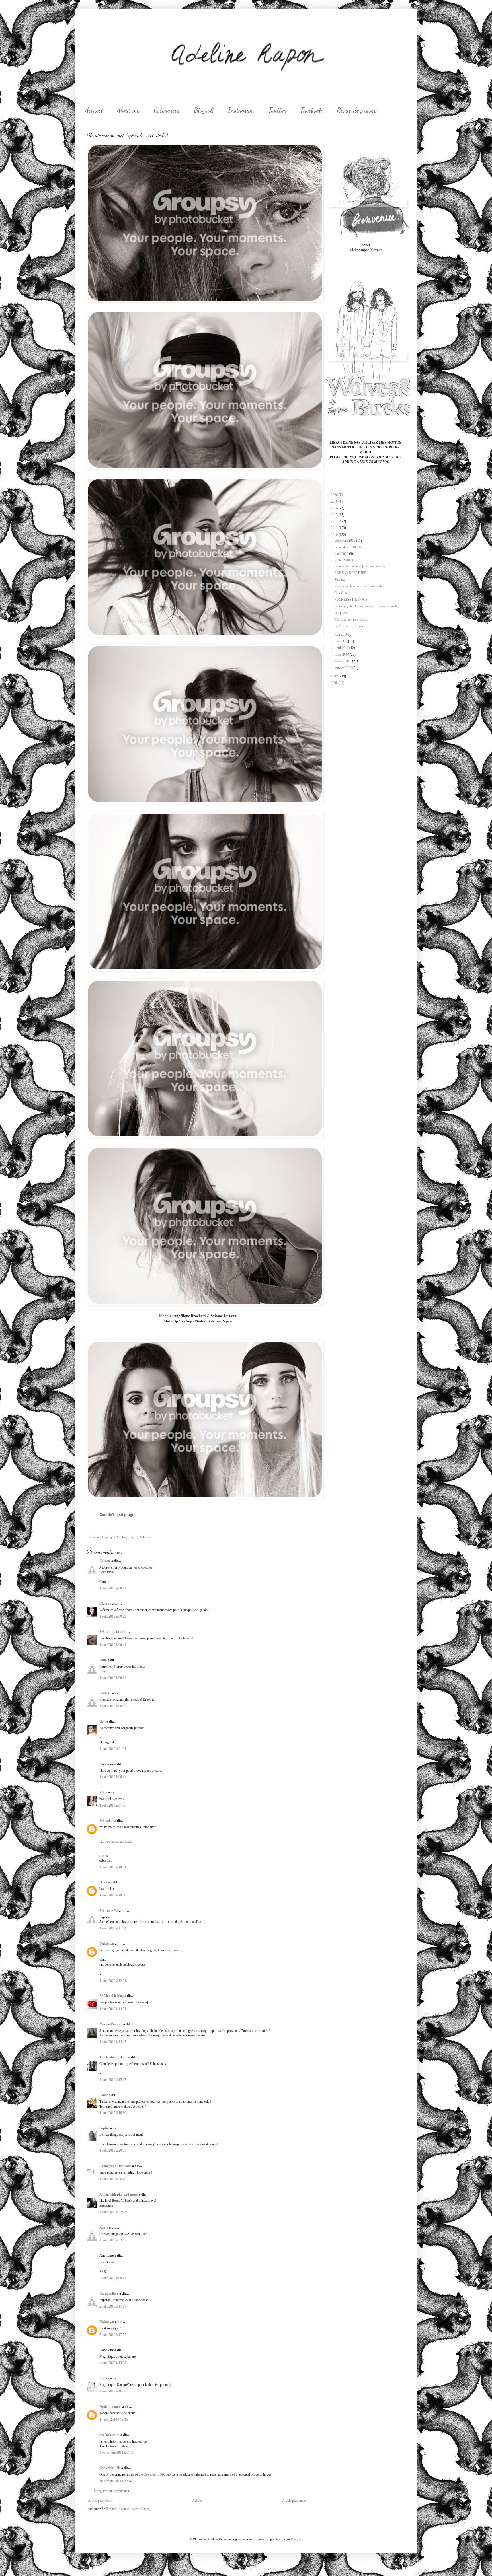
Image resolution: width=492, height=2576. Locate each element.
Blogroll (204, 110)
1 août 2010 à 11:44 (113, 1928)
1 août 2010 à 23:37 (113, 2240)
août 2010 (342, 554)
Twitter (277, 110)
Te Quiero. (341, 613)
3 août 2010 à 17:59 (113, 2335)
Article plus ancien (295, 2501)
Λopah (104, 2378)
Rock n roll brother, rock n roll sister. (359, 586)
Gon (102, 1721)
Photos (134, 1537)
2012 (335, 521)
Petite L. (105, 1693)
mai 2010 (342, 641)
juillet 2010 (343, 560)
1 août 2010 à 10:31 (113, 1867)
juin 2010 (342, 635)
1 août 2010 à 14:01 (113, 2009)
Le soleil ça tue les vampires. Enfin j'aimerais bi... (367, 606)
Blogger (296, 2539)
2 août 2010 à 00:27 (113, 2278)
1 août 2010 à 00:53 (113, 1706)
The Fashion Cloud (113, 2057)
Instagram (241, 110)
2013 (335, 515)
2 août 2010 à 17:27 (113, 2307)
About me (128, 110)
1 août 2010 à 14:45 (113, 2042)
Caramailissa (109, 2293)
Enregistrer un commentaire (112, 2491)
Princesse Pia (109, 1911)
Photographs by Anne (115, 2166)
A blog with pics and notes (119, 2194)
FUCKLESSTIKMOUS (351, 600)
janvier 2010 (344, 668)
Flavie (104, 2095)
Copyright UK (110, 2468)
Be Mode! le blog (111, 1996)
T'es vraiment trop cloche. (351, 620)
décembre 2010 (346, 540)
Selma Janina (109, 1632)
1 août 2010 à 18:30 (113, 2113)
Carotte (105, 1561)
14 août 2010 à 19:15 (114, 2419)
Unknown (107, 1944)
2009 (335, 676)
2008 (335, 683)
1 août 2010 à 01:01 (113, 1749)
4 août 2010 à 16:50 (113, 2391)
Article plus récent (100, 2501)
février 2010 (344, 661)
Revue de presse (356, 110)
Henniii (105, 1882)
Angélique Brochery (115, 1537)
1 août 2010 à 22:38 (113, 2212)
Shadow (340, 580)
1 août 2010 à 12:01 (113, 1981)
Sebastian (106, 1821)
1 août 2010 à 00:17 (113, 1588)
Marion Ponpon (111, 2024)
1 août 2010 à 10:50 (113, 1895)
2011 (335, 528)
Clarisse (105, 1604)
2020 (335, 495)
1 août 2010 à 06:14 (113, 1777)
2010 (335, 535)
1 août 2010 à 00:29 (113, 1616)
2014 (335, 508)
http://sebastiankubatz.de (116, 1842)
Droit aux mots (110, 2407)
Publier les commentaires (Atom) (128, 2509)
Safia (103, 1660)
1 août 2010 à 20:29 (113, 2179)
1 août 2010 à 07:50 (113, 1805)
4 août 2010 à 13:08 (113, 2363)
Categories (167, 110)
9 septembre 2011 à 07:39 (117, 2452)
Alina (103, 1792)
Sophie (104, 2128)
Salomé (145, 1537)
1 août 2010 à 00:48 (113, 1678)
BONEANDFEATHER (350, 573)
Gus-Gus (341, 593)
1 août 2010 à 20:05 (113, 2151)
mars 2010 (342, 655)
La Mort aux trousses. (349, 626)
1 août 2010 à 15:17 (113, 2080)
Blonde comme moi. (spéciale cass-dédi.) (362, 566)
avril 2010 (342, 648)
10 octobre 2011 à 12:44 (116, 2481)
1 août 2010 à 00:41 (113, 1645)
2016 (335, 501)
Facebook (311, 110)
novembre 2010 (346, 547)
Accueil (94, 110)
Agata (104, 2227)
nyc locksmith (109, 2435)
